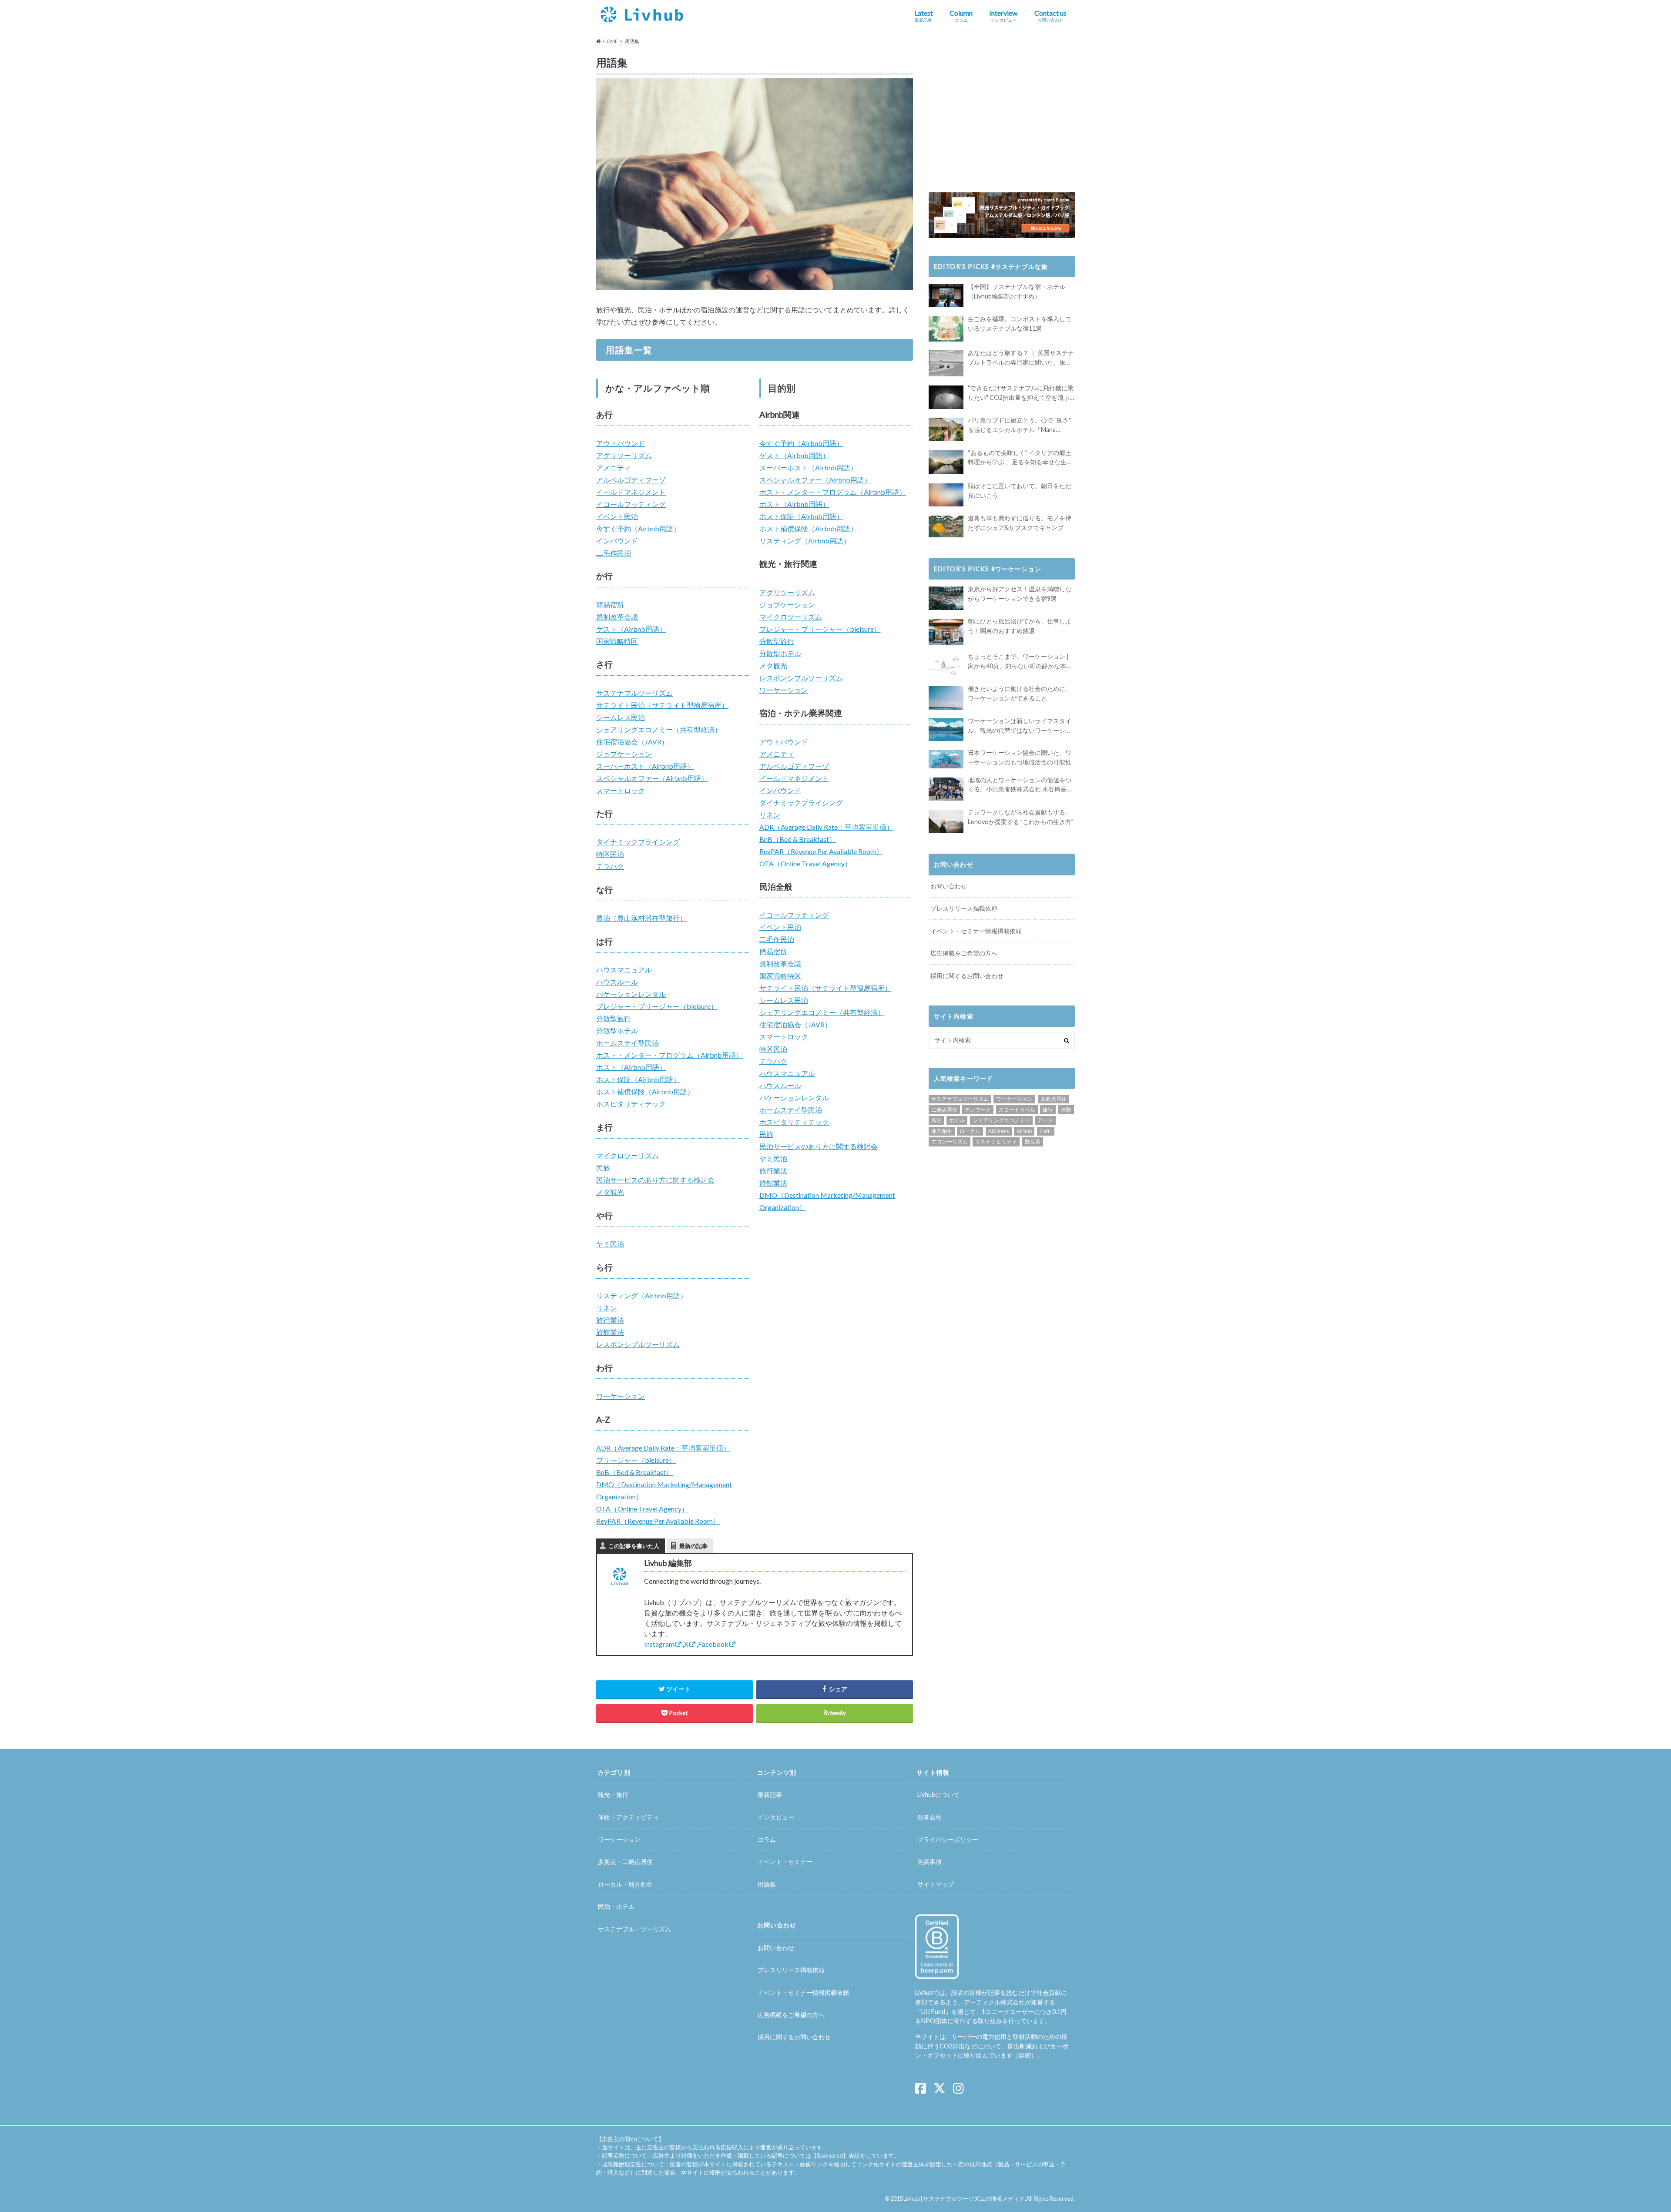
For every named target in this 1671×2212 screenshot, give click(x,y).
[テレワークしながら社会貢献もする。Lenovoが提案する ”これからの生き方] (946, 821)
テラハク (610, 866)
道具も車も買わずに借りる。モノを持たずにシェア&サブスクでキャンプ (1020, 523)
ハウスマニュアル (624, 970)
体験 (1066, 1110)
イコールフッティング (631, 504)
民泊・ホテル (616, 1906)
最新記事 (770, 1795)
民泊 (936, 1120)
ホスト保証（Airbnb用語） (638, 1079)
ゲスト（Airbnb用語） (631, 629)
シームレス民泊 (621, 717)
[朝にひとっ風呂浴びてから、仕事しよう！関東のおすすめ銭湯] (946, 632)
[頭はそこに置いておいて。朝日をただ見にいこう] (946, 495)
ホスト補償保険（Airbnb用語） (645, 1091)
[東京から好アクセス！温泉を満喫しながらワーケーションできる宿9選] (946, 598)
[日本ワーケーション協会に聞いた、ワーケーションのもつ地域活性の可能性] (946, 759)
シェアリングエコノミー (1001, 1120)
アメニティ (614, 468)
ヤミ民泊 (610, 1244)
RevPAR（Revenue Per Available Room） (658, 1521)
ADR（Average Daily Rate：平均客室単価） (663, 1448)
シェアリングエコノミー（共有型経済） (659, 729)
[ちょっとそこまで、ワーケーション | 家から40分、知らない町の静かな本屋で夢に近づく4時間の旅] (946, 665)
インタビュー (776, 1817)
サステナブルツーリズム (634, 693)
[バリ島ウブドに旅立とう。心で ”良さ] (946, 429)
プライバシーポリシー (948, 1839)
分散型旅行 (614, 1018)
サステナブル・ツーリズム (634, 1929)
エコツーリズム (950, 1141)
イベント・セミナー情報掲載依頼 (976, 931)
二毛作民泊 (614, 553)
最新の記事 (693, 1546)
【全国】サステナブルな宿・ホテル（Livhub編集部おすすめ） (1017, 291)
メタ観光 (610, 1192)
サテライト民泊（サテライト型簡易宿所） (662, 705)
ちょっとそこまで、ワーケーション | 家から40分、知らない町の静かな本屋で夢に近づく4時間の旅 (1020, 662)
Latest (924, 16)
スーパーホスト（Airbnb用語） (645, 766)
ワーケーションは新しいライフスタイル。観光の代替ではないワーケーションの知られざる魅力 (1020, 726)
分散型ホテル (617, 1031)
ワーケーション (621, 1396)
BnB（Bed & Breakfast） (634, 1472)
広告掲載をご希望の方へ (964, 953)
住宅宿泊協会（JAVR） (632, 742)
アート (1045, 1120)
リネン (607, 1308)
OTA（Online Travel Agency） (642, 1509)
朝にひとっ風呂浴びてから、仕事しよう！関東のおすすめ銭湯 (1020, 626)
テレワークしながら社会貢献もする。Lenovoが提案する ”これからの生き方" (1021, 817)
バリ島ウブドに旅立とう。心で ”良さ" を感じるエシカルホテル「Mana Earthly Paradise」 (1019, 425)
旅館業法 (610, 1332)
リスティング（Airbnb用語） (642, 1295)
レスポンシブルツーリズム (638, 1344)
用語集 (767, 1884)
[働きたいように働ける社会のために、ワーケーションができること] (946, 698)
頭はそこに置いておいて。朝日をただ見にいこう (1020, 491)
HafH (1046, 1131)
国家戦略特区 (617, 641)
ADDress (999, 1131)
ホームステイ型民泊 (627, 1043)
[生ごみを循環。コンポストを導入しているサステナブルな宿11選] (946, 329)
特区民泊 (610, 854)
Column (961, 16)
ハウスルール (617, 982)
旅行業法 (610, 1320)
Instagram (659, 1644)
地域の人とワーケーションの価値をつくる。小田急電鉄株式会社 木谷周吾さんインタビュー (1020, 785)
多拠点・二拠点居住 (625, 1862)
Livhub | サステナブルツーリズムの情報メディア (964, 2199)
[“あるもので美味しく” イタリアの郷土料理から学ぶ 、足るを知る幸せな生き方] (946, 463)
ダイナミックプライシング (638, 842)
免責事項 (929, 1862)
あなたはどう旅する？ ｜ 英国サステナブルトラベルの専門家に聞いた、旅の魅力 (1021, 358)
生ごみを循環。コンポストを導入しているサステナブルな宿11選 (1020, 323)
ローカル (970, 1131)
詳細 (1025, 2056)
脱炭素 (1033, 1141)
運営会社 (929, 1817)
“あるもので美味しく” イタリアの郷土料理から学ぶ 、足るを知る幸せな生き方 (1020, 458)
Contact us (1050, 16)
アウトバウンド (621, 443)
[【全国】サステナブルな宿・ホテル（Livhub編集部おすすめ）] (946, 296)
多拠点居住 (1054, 1099)
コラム (767, 1839)
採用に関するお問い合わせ (967, 976)
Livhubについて (938, 1795)
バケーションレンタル (631, 994)
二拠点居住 (944, 1110)
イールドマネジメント (631, 492)
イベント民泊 (617, 516)
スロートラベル (1017, 1110)
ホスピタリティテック (631, 1104)
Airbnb (1024, 1131)
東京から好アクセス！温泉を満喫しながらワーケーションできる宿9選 (1020, 594)
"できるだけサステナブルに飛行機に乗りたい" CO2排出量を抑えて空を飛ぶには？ (1021, 393)
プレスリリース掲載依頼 (964, 908)
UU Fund (933, 2012)
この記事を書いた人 (634, 1546)
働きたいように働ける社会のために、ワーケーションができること (1020, 693)
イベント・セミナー (785, 1862)
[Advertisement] (1002, 114)
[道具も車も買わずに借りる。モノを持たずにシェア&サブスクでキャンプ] (946, 526)
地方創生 (942, 1131)
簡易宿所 (610, 605)
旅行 (1048, 1110)
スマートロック (621, 790)
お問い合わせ (949, 886)
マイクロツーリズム (627, 1155)
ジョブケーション (624, 754)
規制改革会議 (617, 617)
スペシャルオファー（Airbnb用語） (652, 778)
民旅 (603, 1168)
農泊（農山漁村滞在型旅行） (641, 918)
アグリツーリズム (624, 455)
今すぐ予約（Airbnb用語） (638, 528)
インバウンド (617, 541)
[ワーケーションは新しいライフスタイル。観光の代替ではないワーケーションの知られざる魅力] (946, 730)
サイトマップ (936, 1884)
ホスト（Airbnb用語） (631, 1067)
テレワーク (978, 1110)
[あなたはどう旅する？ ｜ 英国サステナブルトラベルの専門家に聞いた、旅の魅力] (946, 363)
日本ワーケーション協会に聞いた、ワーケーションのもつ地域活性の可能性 (1020, 757)
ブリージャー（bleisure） (636, 1460)
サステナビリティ (996, 1141)
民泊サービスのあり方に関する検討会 (655, 1180)
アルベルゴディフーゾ (631, 480)
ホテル (957, 1120)
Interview (1003, 16)
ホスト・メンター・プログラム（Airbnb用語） (669, 1055)
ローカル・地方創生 (625, 1884)
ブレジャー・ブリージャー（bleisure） (657, 1006)
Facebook (713, 1644)
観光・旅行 (613, 1795)
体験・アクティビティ (628, 1817)
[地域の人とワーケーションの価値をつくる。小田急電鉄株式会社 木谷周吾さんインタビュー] (946, 789)
